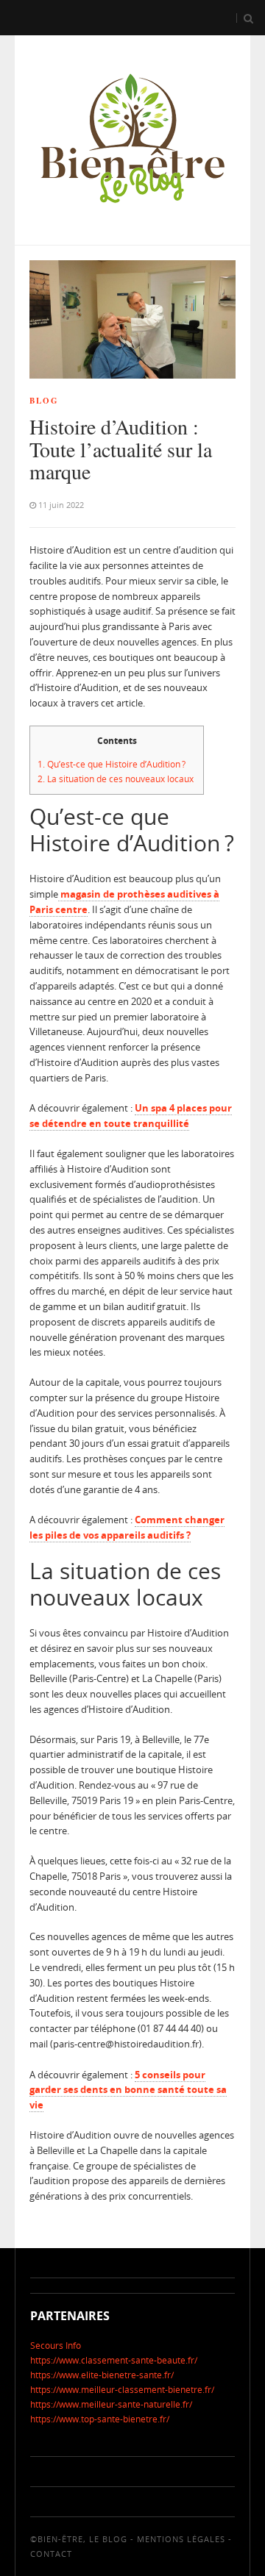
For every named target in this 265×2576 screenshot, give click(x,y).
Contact (51, 2554)
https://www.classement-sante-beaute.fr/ (114, 2360)
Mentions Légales (181, 2539)
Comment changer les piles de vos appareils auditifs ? (127, 1527)
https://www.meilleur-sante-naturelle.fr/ (111, 2404)
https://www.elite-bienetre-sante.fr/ (102, 2375)
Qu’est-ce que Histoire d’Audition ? (112, 764)
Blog (44, 401)
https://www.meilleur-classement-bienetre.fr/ (122, 2390)
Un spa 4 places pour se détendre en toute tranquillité (131, 1116)
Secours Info (56, 2346)
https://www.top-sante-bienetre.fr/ (100, 2419)
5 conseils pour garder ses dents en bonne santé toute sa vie (128, 2090)
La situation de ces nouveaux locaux (117, 779)
